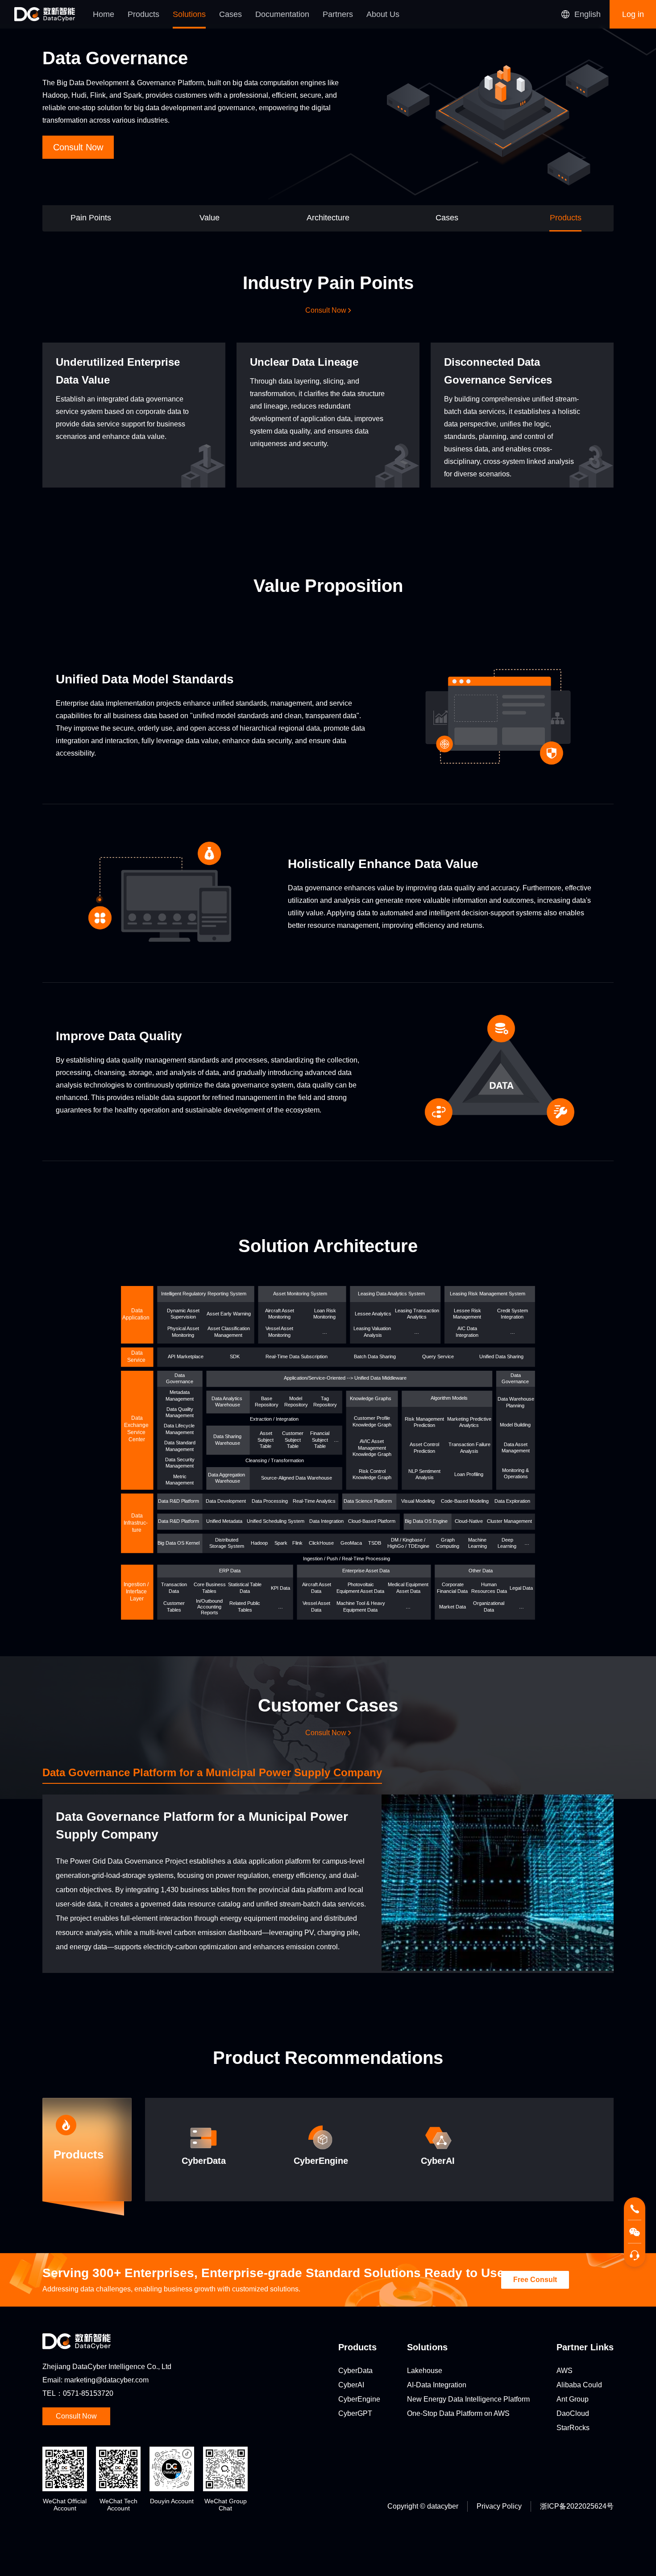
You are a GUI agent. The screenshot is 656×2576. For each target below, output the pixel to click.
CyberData (355, 2371)
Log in (633, 14)
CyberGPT (355, 2413)
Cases (230, 14)
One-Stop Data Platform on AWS (458, 2413)
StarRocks (573, 2428)
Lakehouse (425, 2371)
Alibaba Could (579, 2385)
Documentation (282, 14)
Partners (338, 14)
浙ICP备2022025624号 (577, 2506)
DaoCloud (573, 2413)
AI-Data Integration (437, 2385)
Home (104, 14)
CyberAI (351, 2385)
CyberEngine (359, 2399)
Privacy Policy (499, 2506)
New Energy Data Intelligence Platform (468, 2399)
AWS (565, 2371)
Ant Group (573, 2399)
